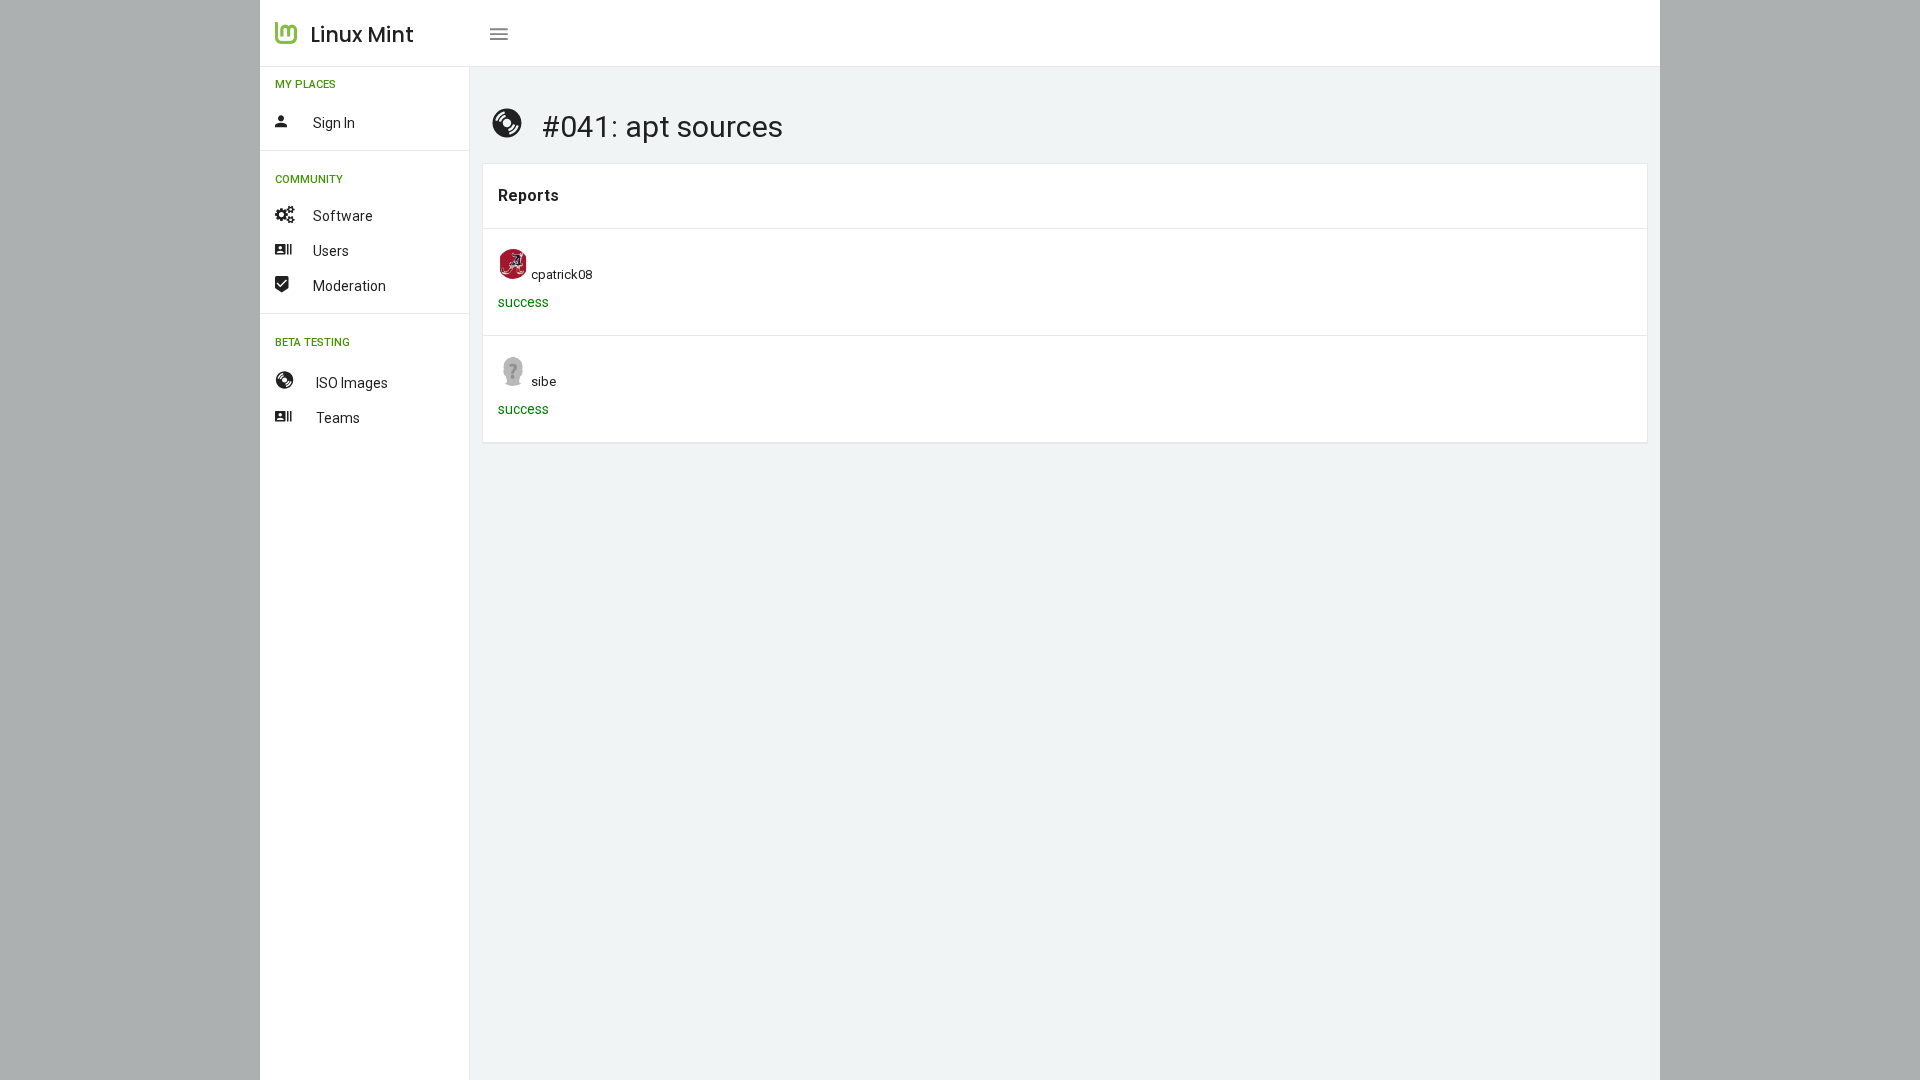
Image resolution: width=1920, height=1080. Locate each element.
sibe (543, 381)
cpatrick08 (561, 274)
